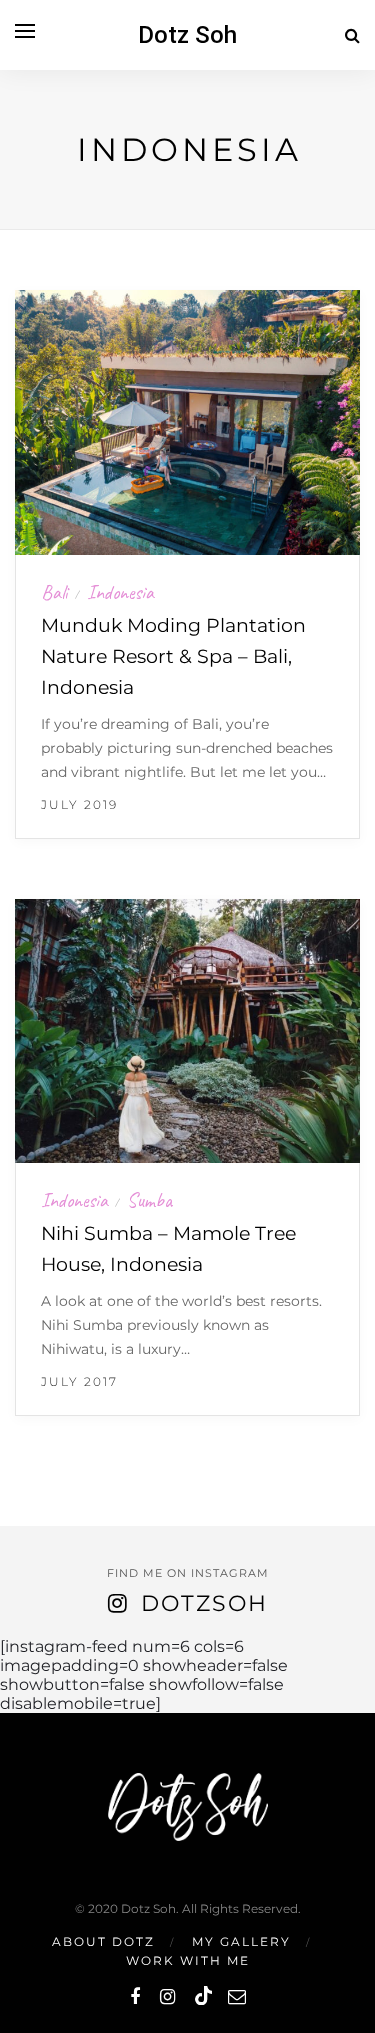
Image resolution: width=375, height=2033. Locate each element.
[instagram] (167, 1997)
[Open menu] (25, 31)
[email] (237, 1997)
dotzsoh (204, 1603)
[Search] (352, 35)
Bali (54, 592)
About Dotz (103, 1941)
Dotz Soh (187, 35)
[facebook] (135, 1997)
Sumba (150, 1200)
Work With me (188, 1960)
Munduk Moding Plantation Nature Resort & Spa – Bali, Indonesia (173, 656)
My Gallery (241, 1941)
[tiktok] (201, 1997)
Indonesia (120, 592)
